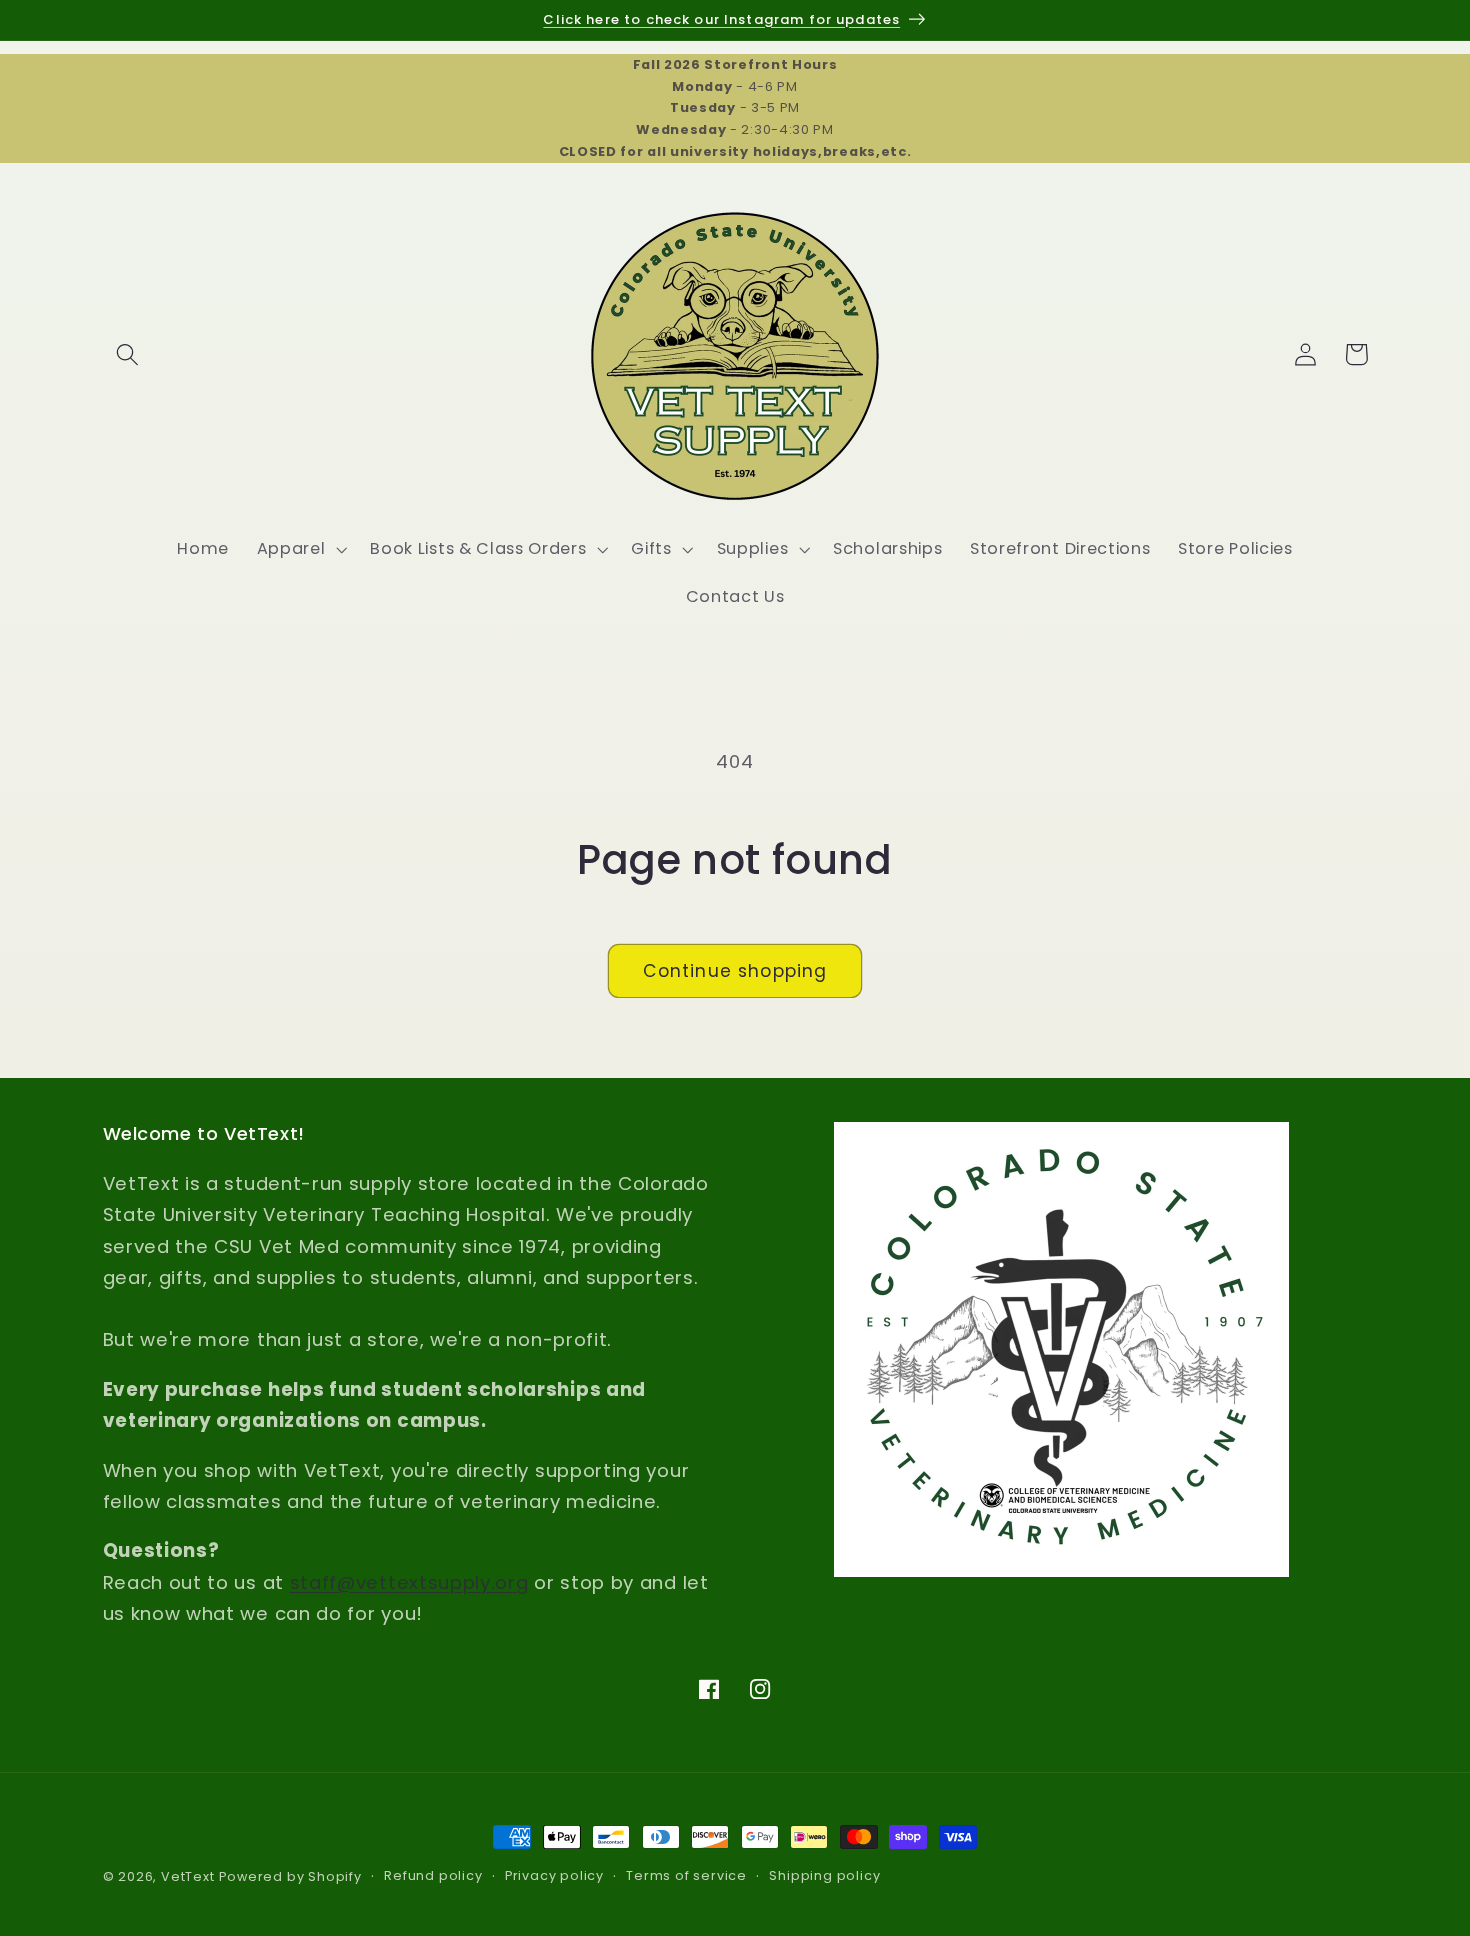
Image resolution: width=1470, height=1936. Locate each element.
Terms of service (686, 1876)
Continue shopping (735, 971)
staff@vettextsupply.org (409, 1582)
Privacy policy (554, 1876)
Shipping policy (824, 1876)
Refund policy (433, 1876)
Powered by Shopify (290, 1876)
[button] (128, 354)
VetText (188, 1876)
